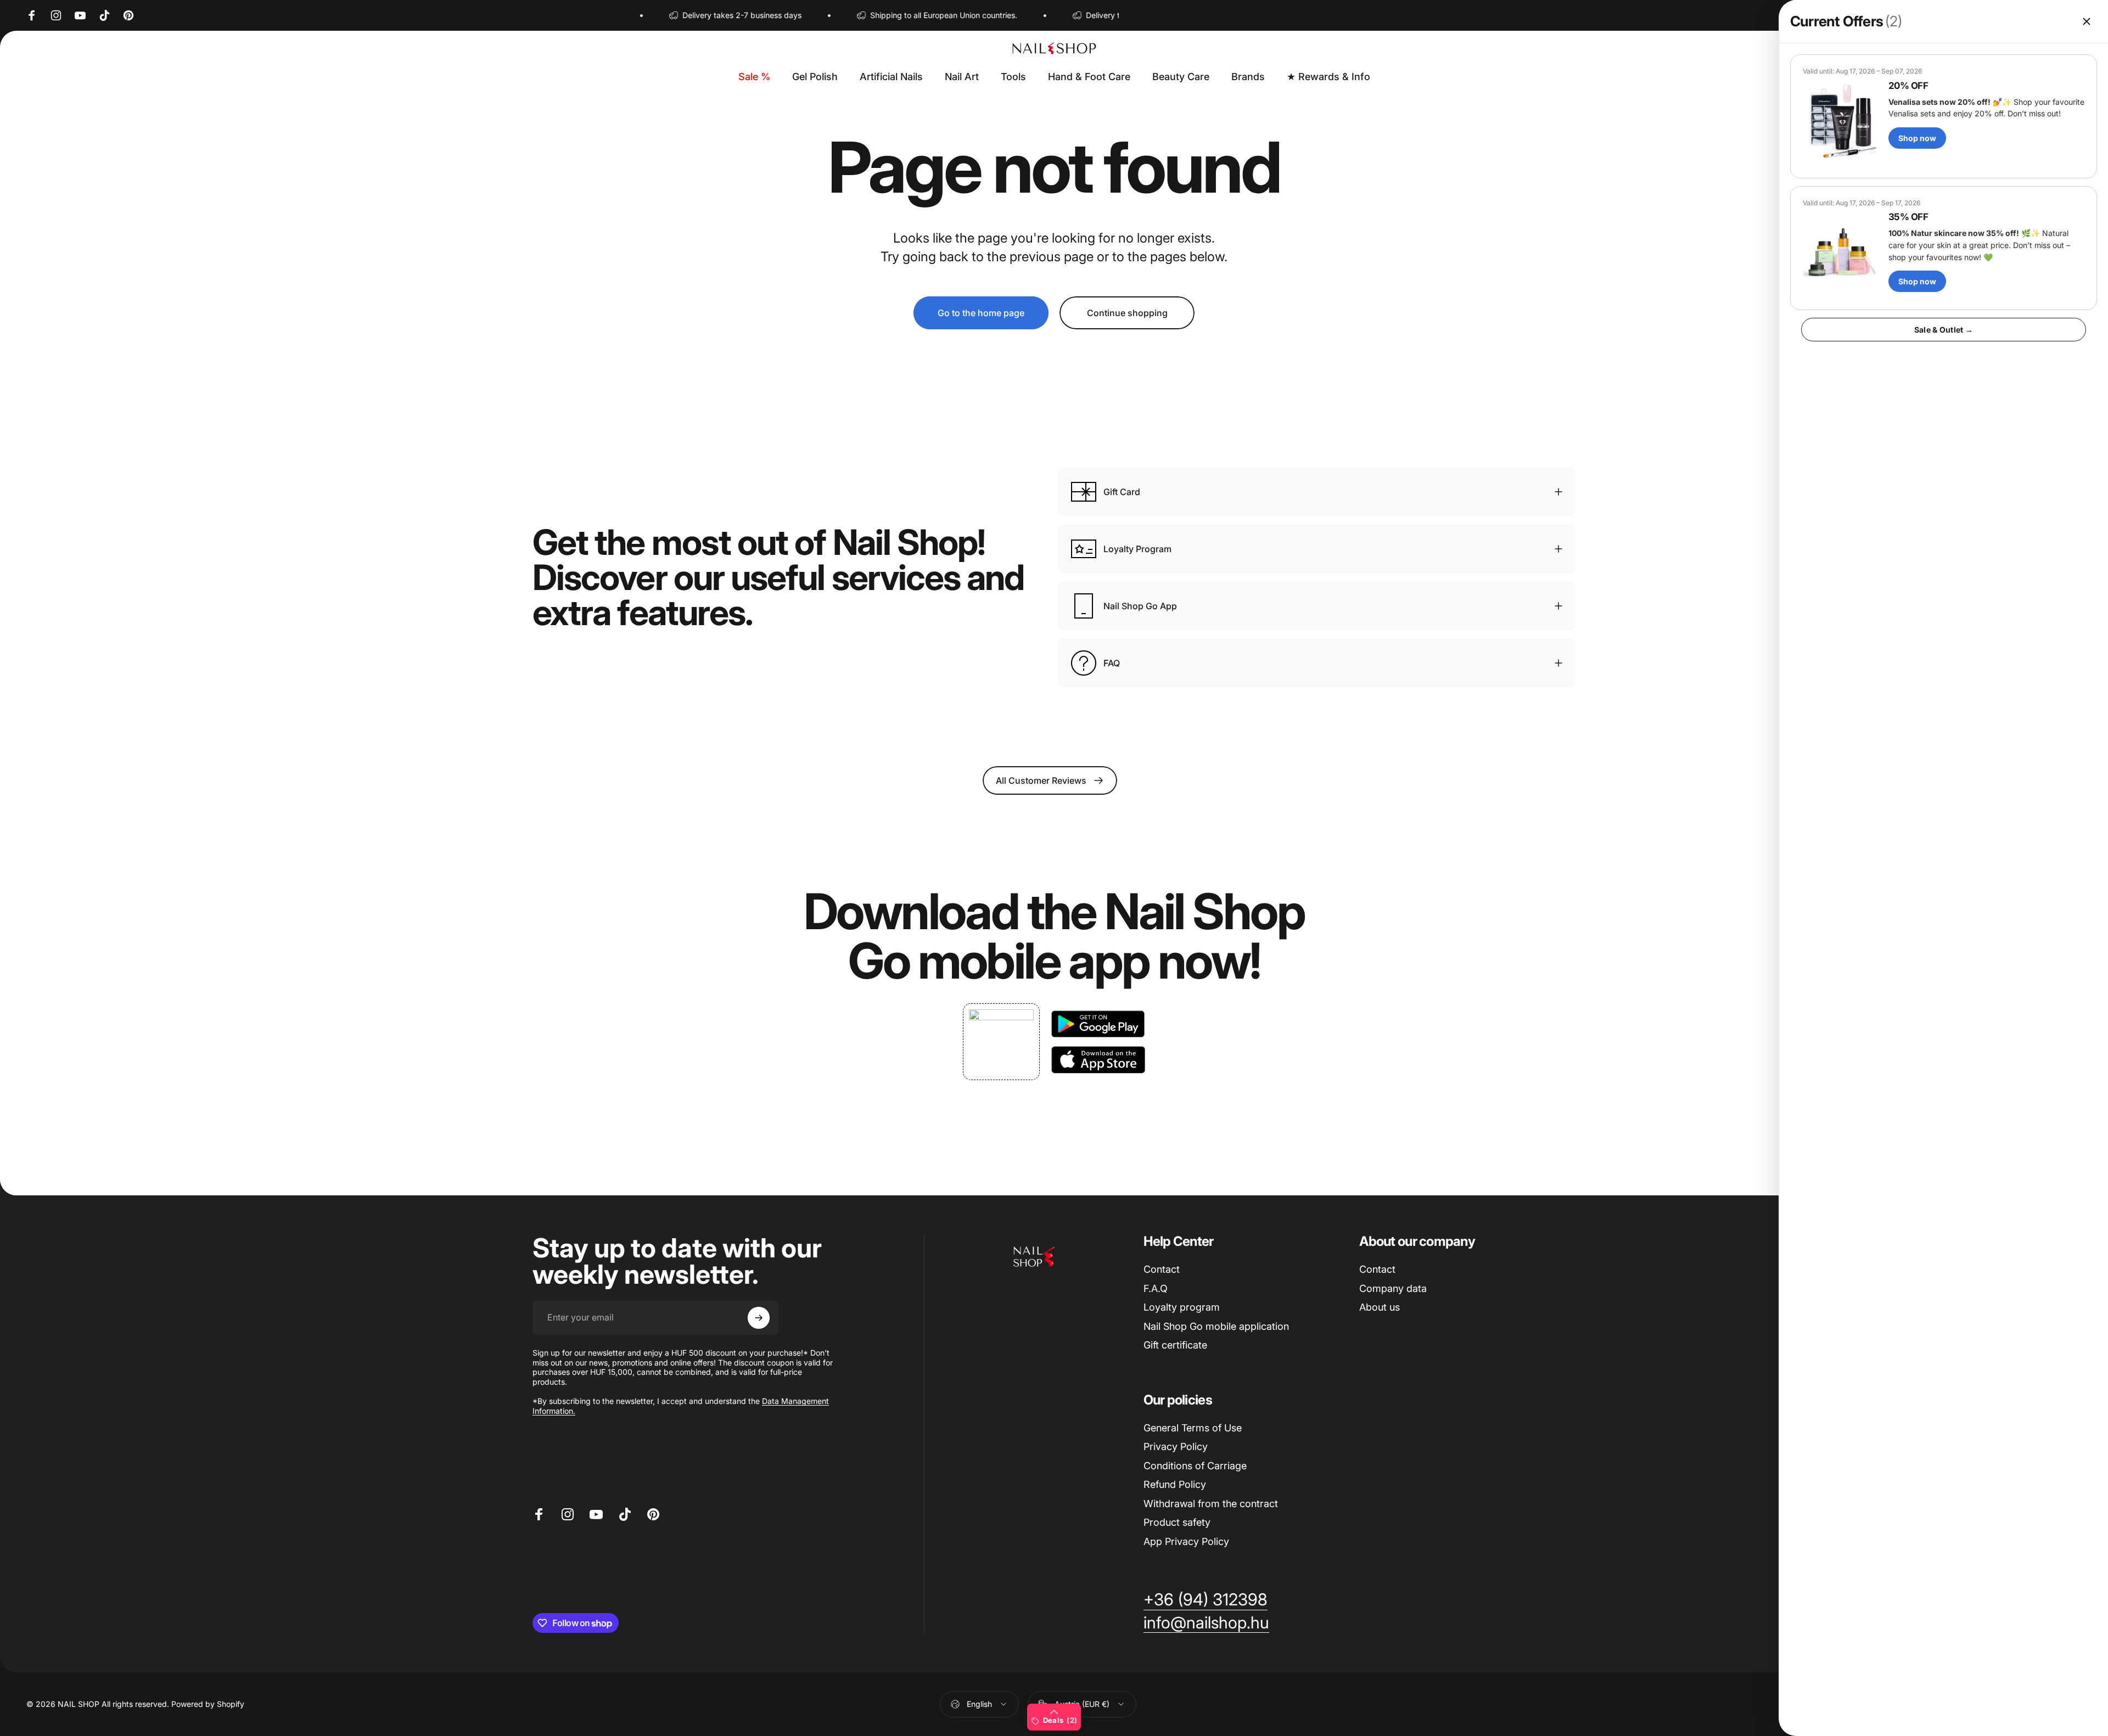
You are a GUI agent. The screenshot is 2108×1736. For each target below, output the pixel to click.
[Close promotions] (2087, 21)
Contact (1162, 1269)
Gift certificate (1175, 1345)
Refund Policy (1175, 1484)
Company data (1393, 1288)
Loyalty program (1182, 1307)
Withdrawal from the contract (1211, 1504)
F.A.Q (1156, 1288)
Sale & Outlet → (1944, 330)
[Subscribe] (759, 1318)
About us (1380, 1307)
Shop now (1917, 138)
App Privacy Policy (1186, 1541)
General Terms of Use (1193, 1428)
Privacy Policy (1176, 1446)
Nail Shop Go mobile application (1216, 1326)
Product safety (1177, 1522)
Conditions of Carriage (1195, 1466)
